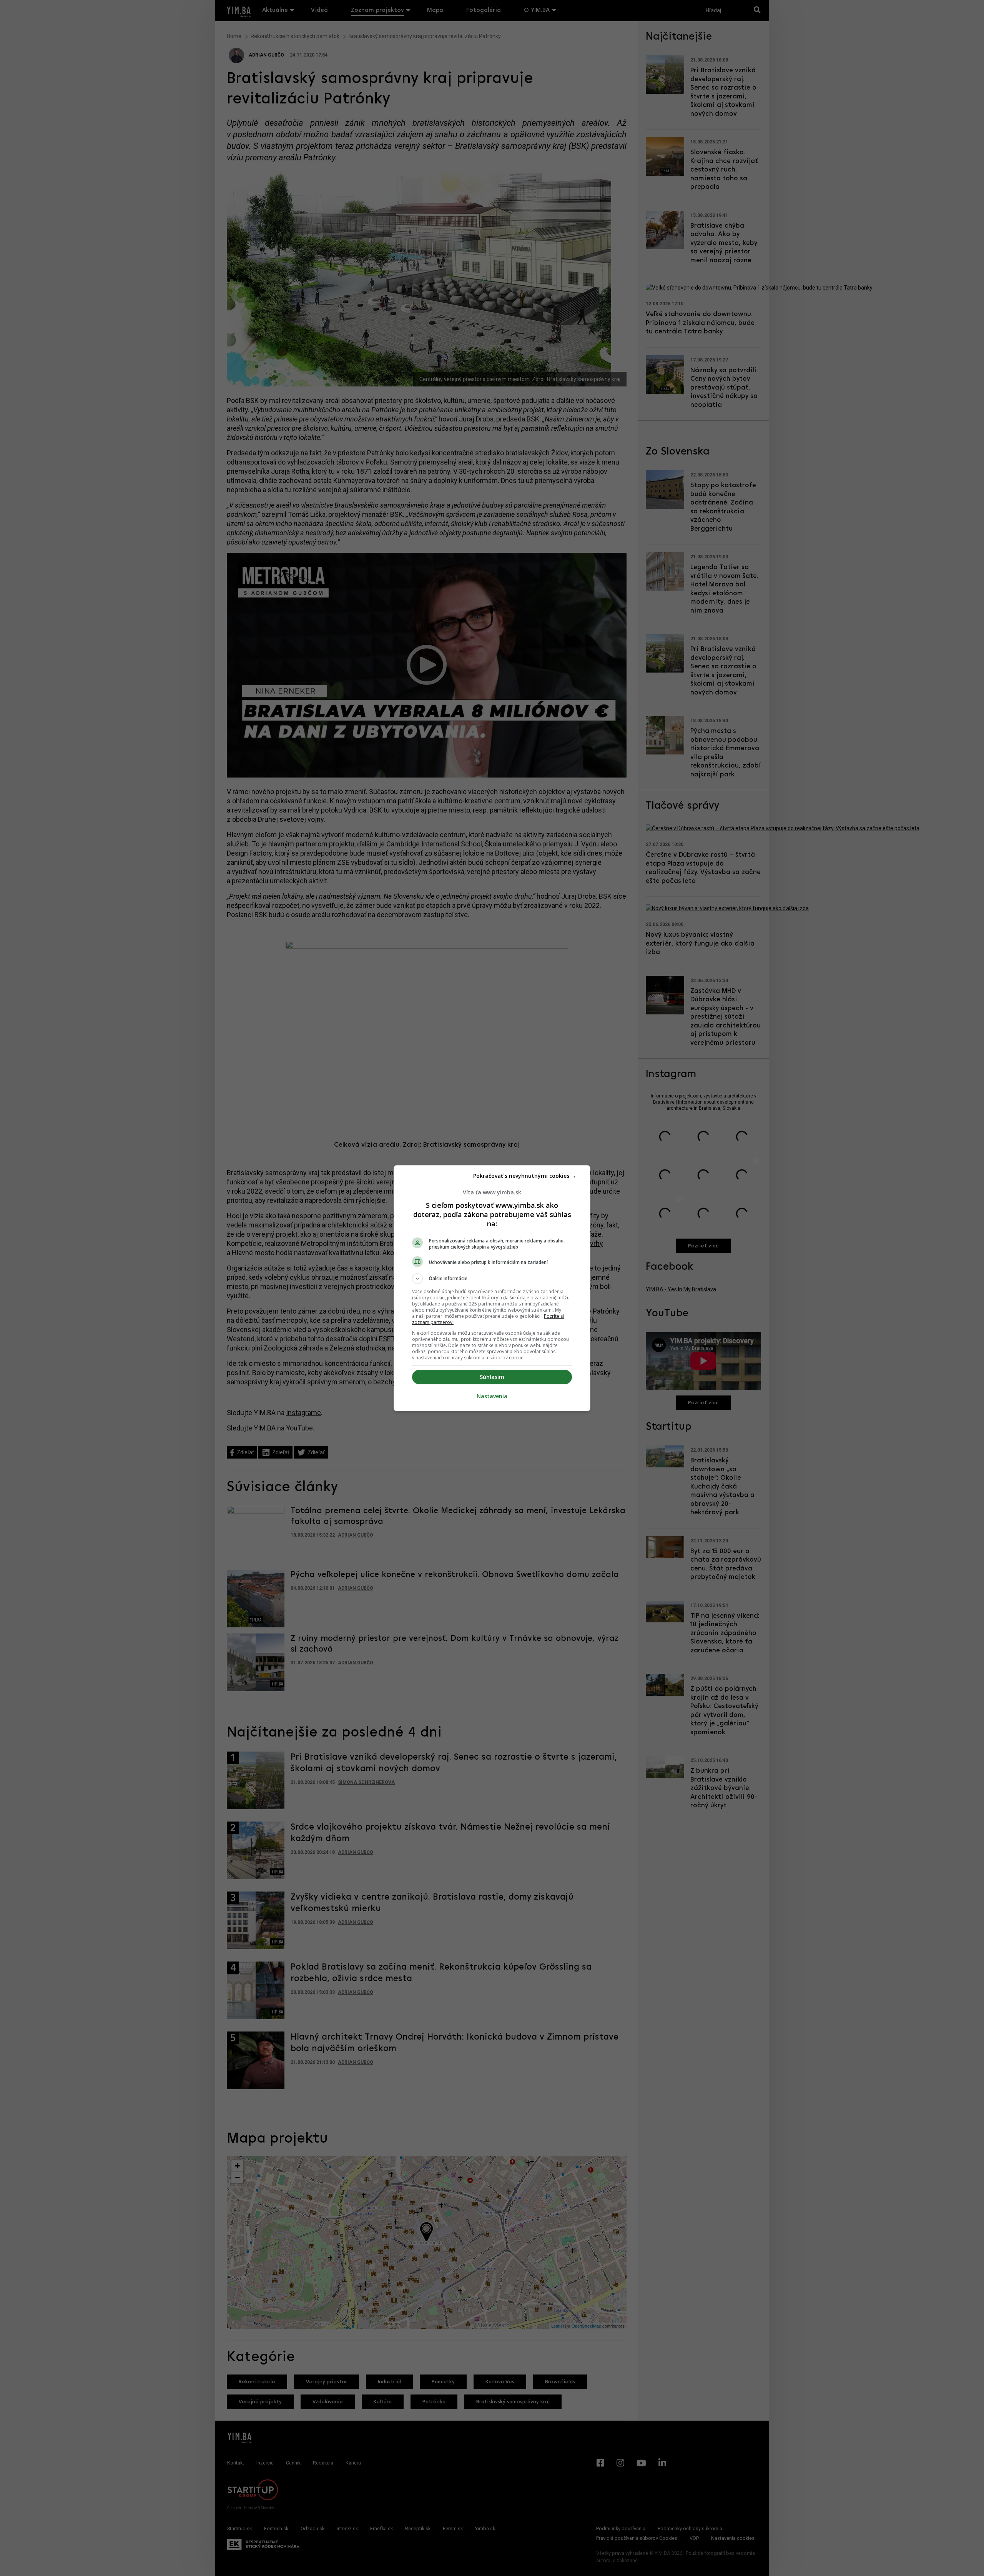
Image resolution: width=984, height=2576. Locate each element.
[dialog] (492, 1288)
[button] (492, 1279)
